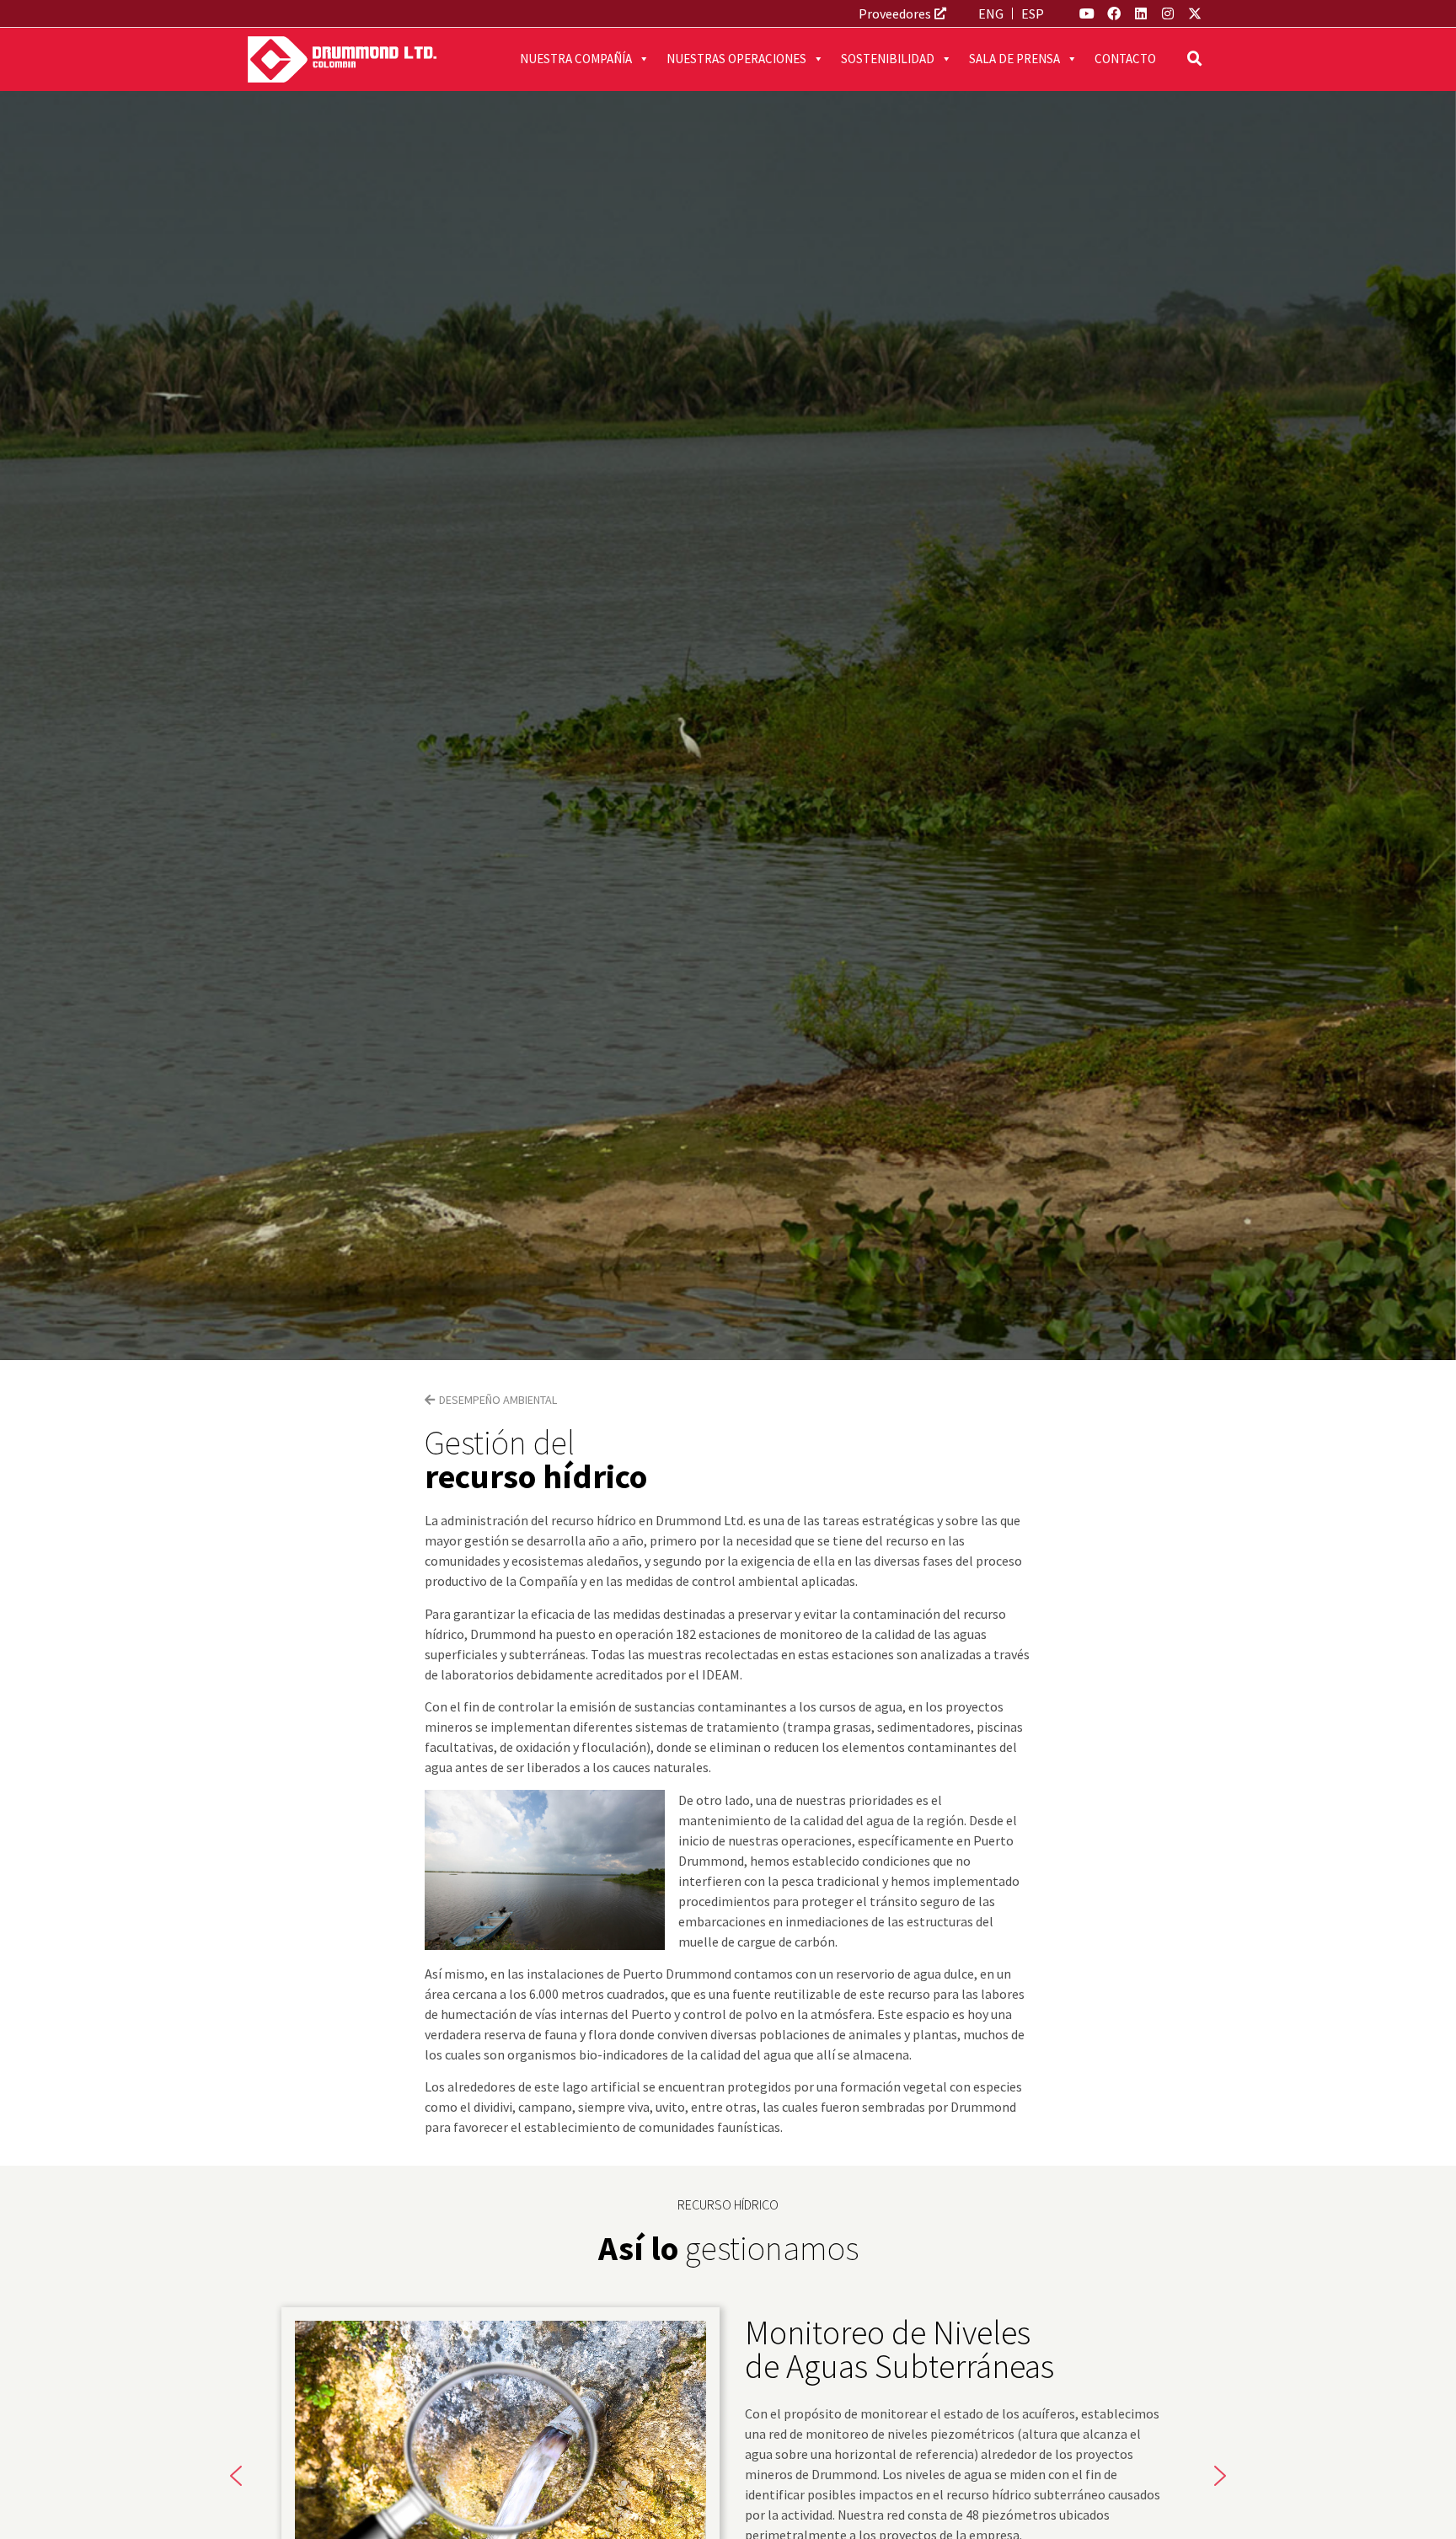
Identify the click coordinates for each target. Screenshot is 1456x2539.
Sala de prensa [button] (1014, 59)
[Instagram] (1168, 13)
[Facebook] (1114, 13)
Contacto (1125, 59)
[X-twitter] (1195, 13)
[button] (1195, 59)
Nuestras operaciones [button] (736, 59)
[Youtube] (1087, 13)
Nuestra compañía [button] (576, 59)
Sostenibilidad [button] (888, 59)
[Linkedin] (1141, 13)
